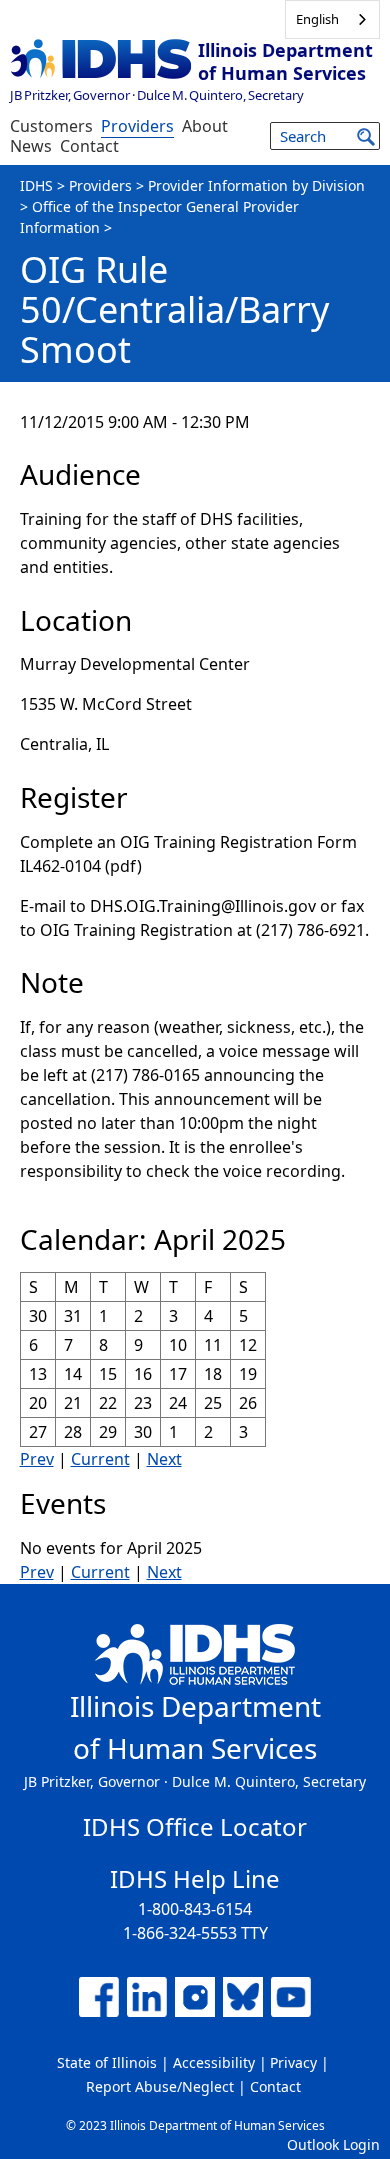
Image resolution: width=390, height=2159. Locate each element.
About (205, 126)
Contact (89, 146)
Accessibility (214, 2062)
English (317, 19)
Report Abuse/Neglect (160, 2086)
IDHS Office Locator (195, 1826)
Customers (51, 126)
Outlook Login (333, 2144)
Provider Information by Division (256, 185)
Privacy (293, 2062)
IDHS (36, 185)
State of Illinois (107, 2062)
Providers (137, 126)
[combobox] (332, 19)
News (31, 146)
